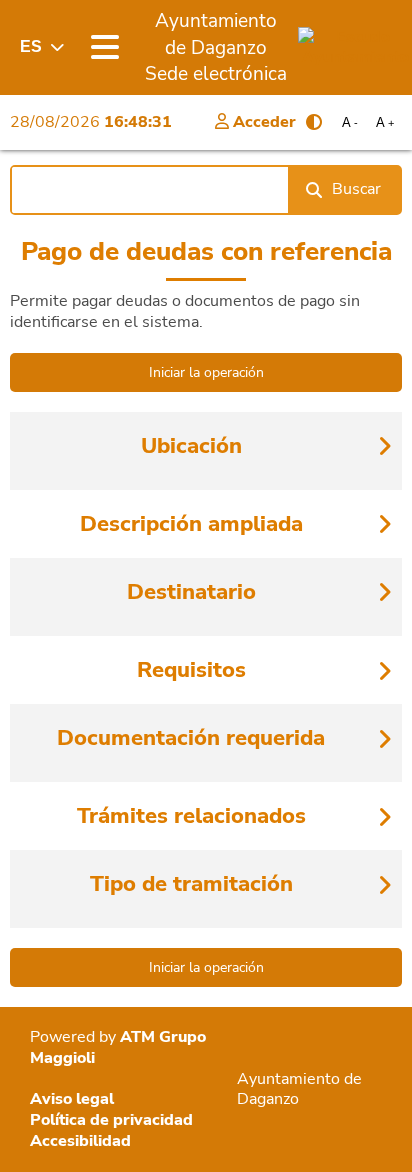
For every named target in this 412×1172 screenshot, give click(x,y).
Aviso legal (72, 1099)
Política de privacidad (111, 1120)
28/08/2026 (91, 122)
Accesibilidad (80, 1141)
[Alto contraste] (314, 122)
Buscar (356, 189)
